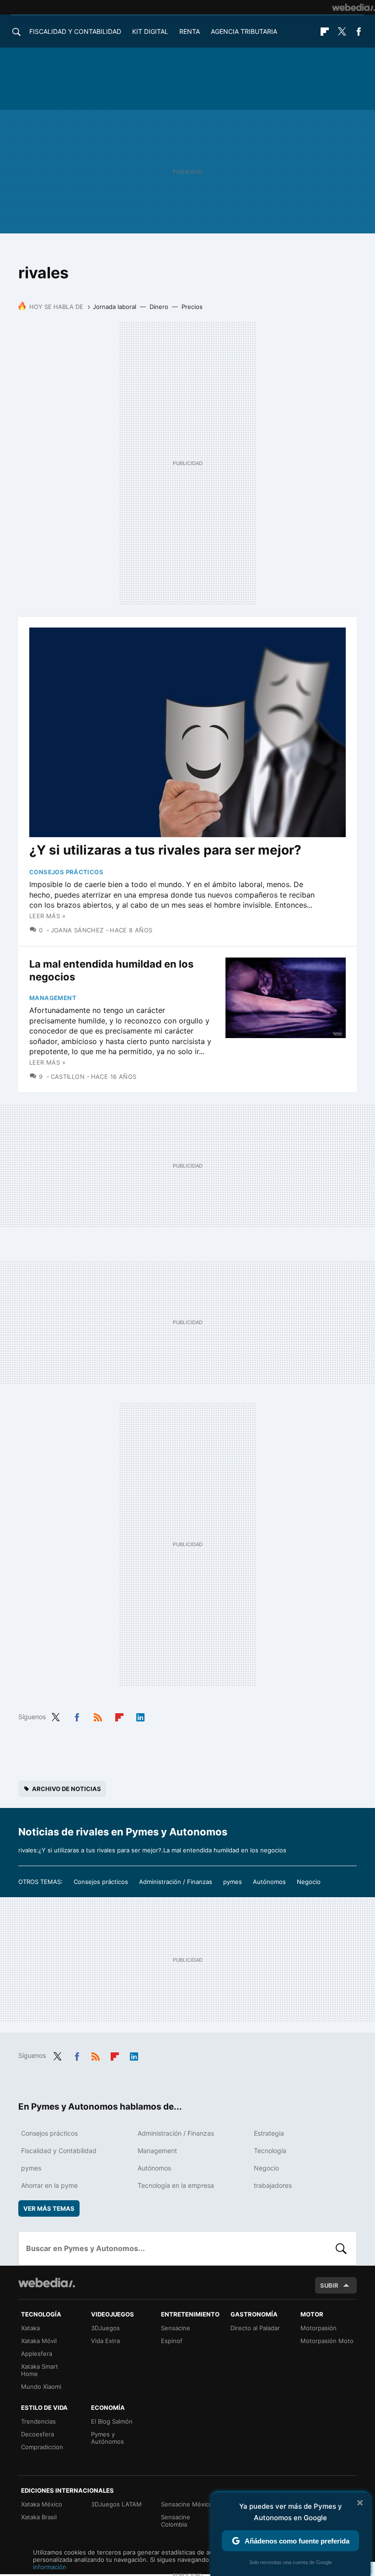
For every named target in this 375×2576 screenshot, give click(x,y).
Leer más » (47, 916)
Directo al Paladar (255, 2328)
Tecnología (270, 2151)
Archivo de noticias (67, 1789)
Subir (329, 2285)
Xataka (30, 2328)
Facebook (359, 32)
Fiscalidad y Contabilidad (75, 31)
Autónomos (269, 1882)
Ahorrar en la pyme (49, 2185)
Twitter (342, 32)
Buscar (341, 2248)
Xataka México (42, 2504)
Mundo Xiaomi (41, 2387)
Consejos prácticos (66, 872)
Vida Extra (105, 2341)
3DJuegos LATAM (116, 2504)
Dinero (159, 307)
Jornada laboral (115, 307)
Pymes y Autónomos (107, 2438)
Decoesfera (37, 2434)
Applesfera (37, 2354)
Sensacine (176, 2328)
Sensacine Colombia (176, 2521)
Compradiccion (42, 2447)
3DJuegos (105, 2328)
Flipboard (325, 32)
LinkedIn (140, 1716)
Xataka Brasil (39, 2517)
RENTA (190, 31)
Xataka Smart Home (40, 2370)
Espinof (172, 2341)
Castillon (68, 1077)
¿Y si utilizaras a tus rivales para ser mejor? (165, 850)
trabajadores (273, 2185)
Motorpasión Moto (327, 2341)
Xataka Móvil (39, 2341)
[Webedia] (354, 7)
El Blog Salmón (112, 2421)
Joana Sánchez (77, 930)
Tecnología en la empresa (176, 2185)
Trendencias (38, 2421)
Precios (192, 307)
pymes (233, 1882)
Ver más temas (49, 2208)
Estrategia (269, 2133)
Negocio (309, 1882)
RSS (98, 1716)
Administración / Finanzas (176, 1882)
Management (53, 998)
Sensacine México (187, 2504)
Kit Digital (150, 31)
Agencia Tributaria (244, 31)
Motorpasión (319, 2328)
